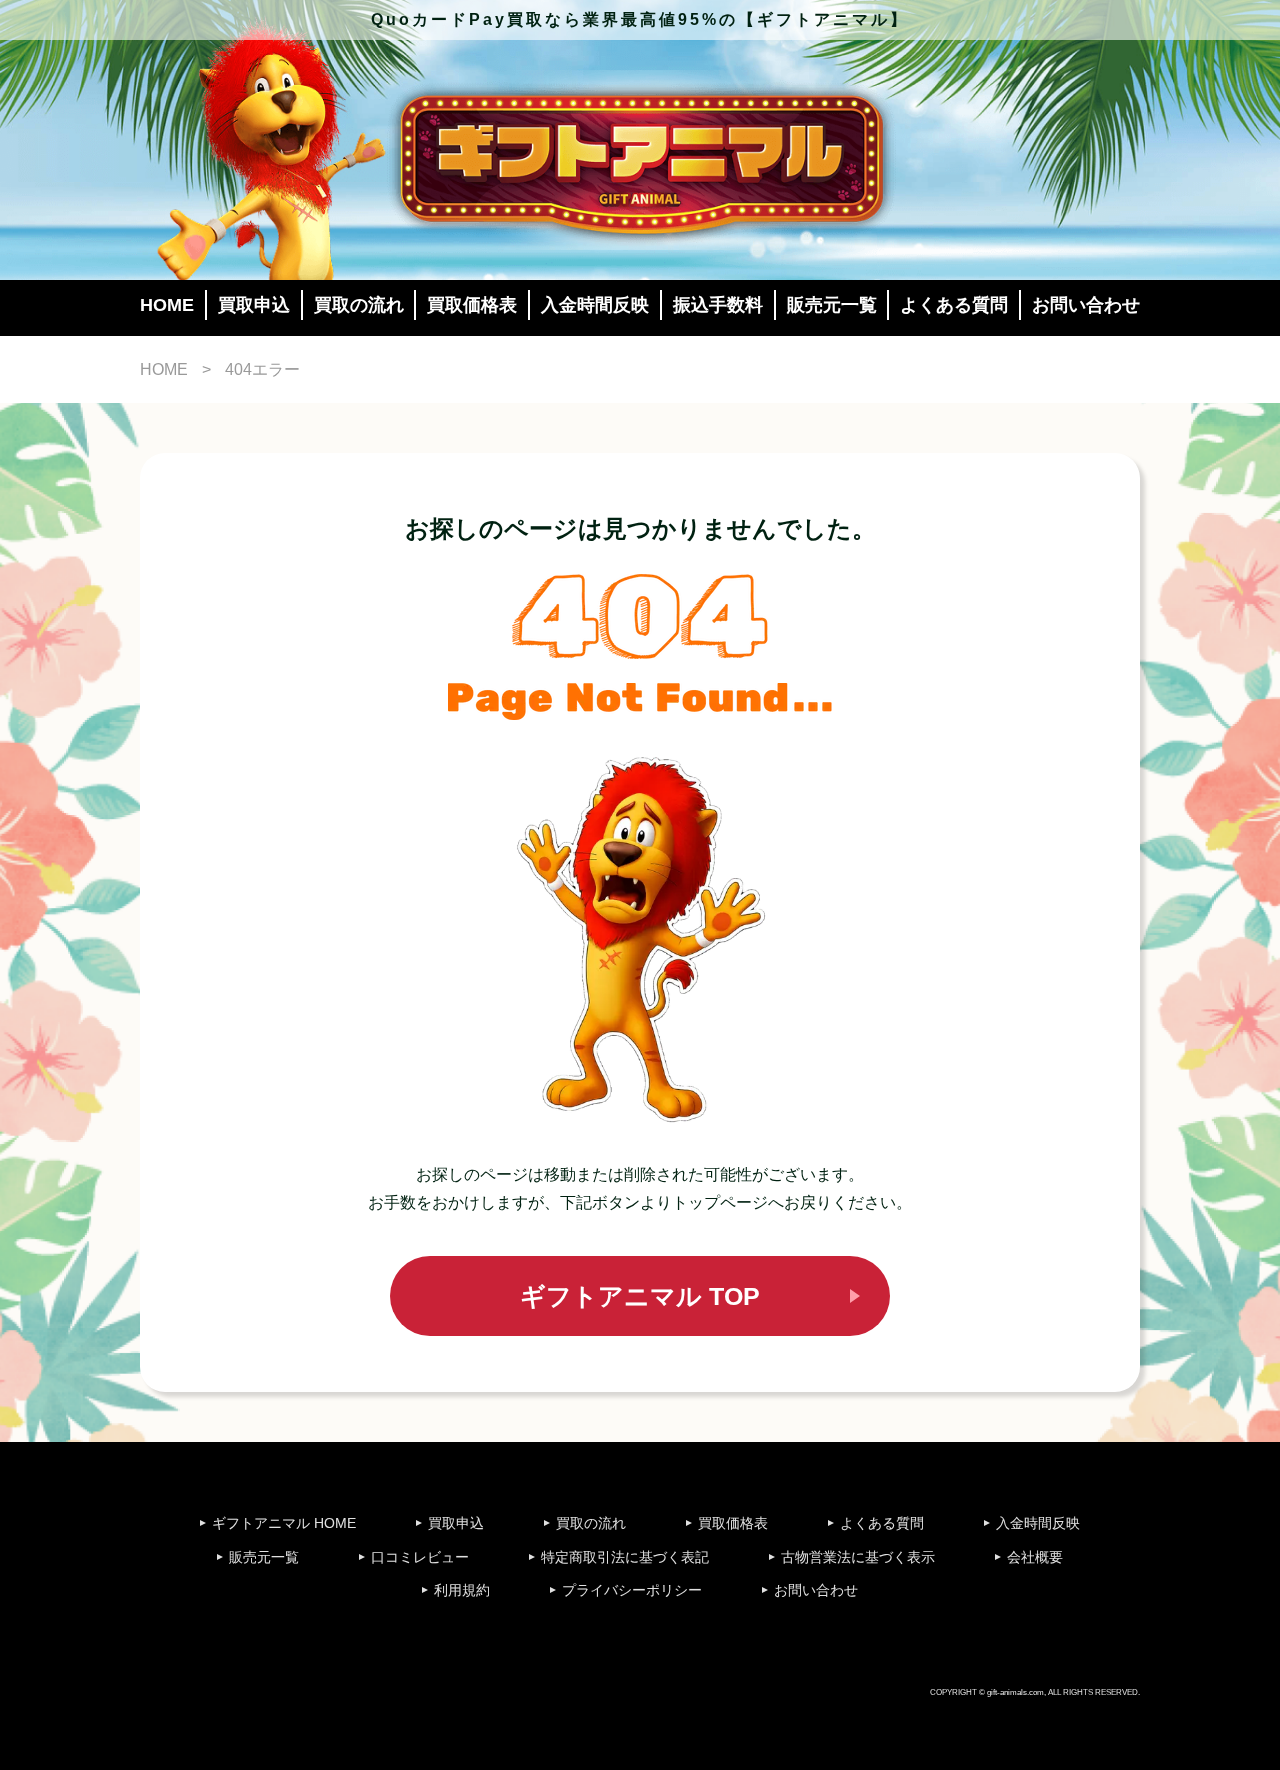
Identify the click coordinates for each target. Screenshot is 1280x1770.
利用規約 (462, 1590)
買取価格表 (472, 305)
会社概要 (1035, 1557)
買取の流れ (359, 305)
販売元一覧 (832, 305)
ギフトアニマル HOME (284, 1523)
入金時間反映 (595, 305)
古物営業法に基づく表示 (858, 1557)
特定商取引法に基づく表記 (625, 1557)
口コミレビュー (420, 1557)
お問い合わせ (1086, 305)
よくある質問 (954, 305)
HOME (167, 305)
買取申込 (254, 305)
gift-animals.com (1015, 1692)
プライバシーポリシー (632, 1590)
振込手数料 (718, 305)
